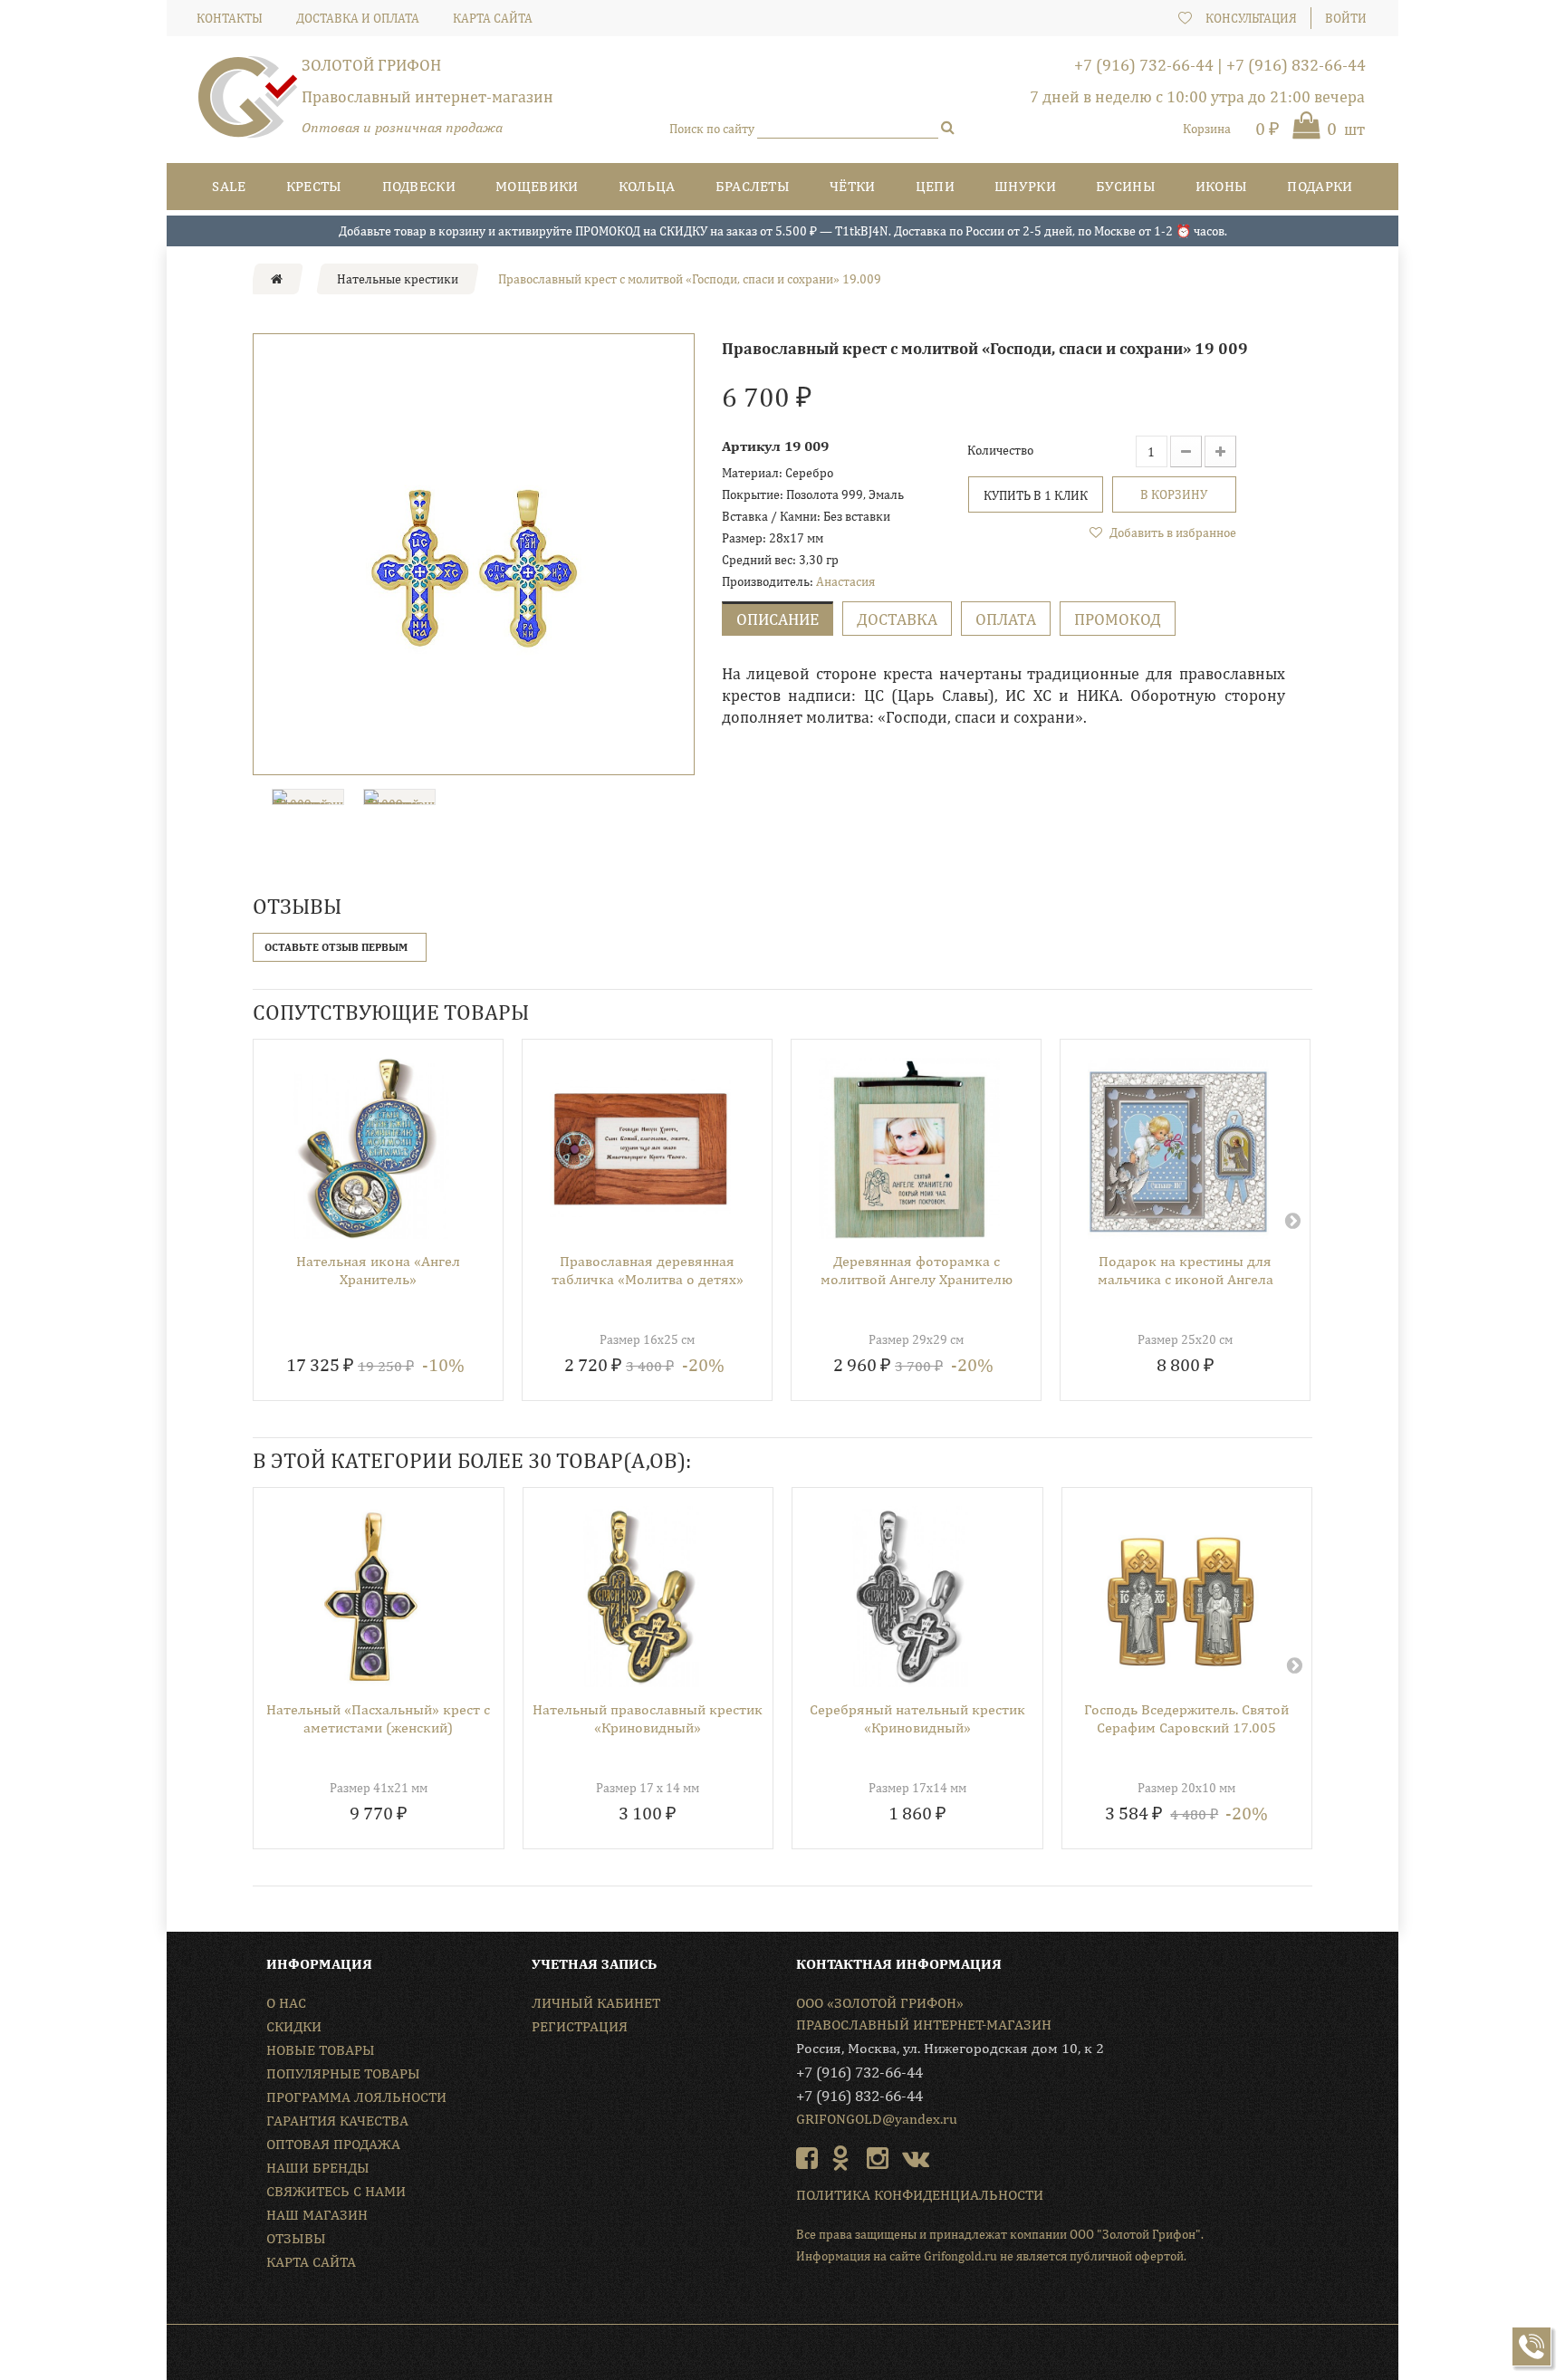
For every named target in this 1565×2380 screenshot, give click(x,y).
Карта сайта (311, 2262)
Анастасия (845, 581)
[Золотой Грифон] (248, 104)
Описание (778, 619)
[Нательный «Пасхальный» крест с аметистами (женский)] (372, 1597)
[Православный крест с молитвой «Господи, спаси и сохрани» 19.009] (474, 554)
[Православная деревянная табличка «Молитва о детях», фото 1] (640, 1148)
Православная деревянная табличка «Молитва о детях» (648, 1270)
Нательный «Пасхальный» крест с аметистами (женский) (378, 1718)
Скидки (294, 2026)
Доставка (897, 619)
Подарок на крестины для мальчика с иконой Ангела (1186, 1270)
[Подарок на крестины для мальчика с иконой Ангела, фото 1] (1178, 1148)
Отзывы (296, 2238)
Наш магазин (317, 2215)
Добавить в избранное (1171, 533)
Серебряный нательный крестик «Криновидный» (917, 1718)
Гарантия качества (337, 2121)
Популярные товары (343, 2073)
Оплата (1006, 619)
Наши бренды (318, 2168)
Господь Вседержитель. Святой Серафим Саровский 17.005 (1186, 1718)
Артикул (751, 446)
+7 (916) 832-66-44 (1296, 65)
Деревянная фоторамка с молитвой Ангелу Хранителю (917, 1270)
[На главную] (277, 279)
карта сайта (493, 18)
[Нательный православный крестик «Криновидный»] (642, 1597)
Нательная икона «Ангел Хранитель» (378, 1270)
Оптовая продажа (333, 2144)
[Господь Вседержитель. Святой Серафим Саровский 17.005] (1181, 1597)
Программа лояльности (356, 2097)
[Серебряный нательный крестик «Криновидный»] (911, 1597)
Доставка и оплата (358, 18)
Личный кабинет (596, 2003)
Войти (1346, 18)
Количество (1000, 450)
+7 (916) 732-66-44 (1144, 65)
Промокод (1118, 619)
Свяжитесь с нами (336, 2191)
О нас (286, 2003)
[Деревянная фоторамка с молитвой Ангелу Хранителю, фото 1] (909, 1148)
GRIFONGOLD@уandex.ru (877, 2119)
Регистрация (580, 2026)
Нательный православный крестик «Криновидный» (648, 1718)
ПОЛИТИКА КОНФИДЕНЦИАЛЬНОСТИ (920, 2195)
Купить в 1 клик (1036, 495)
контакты (230, 18)
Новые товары (321, 2050)
